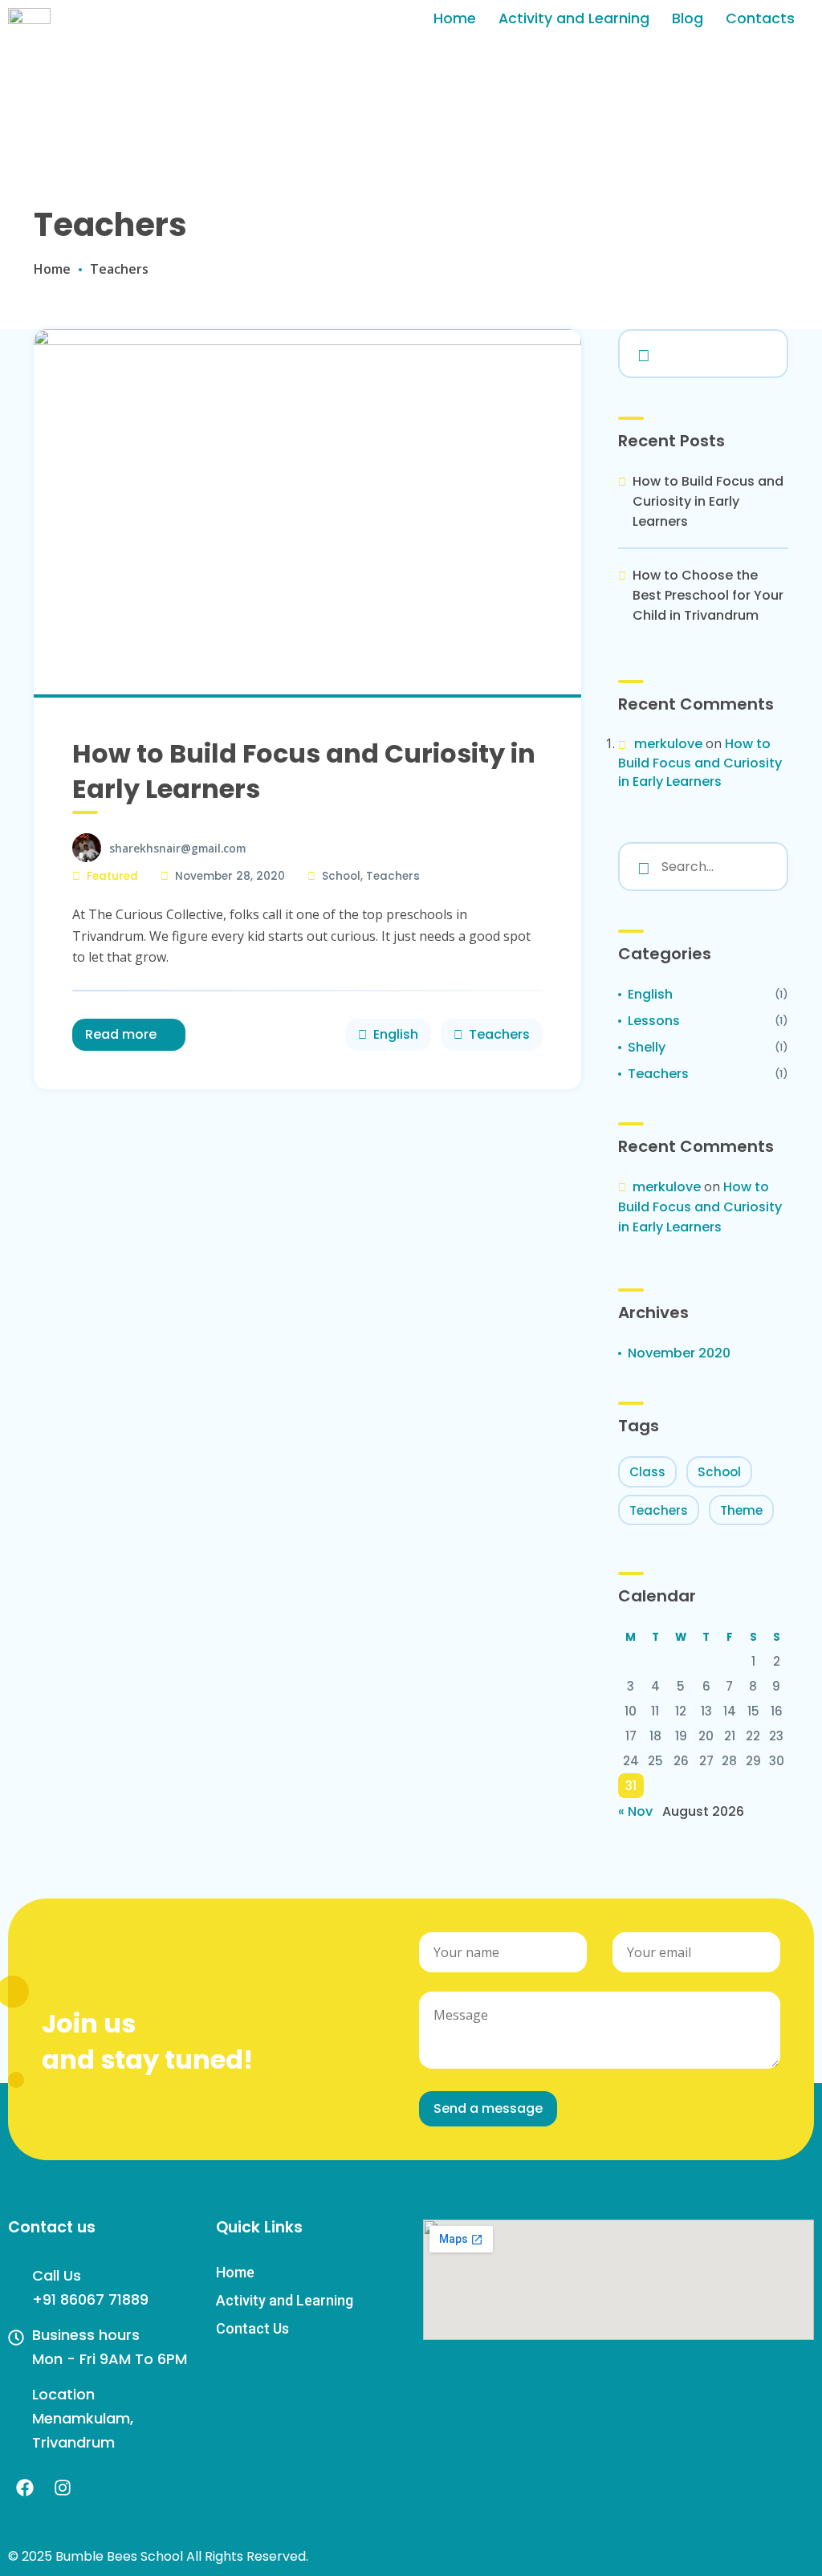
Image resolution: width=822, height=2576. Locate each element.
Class (647, 1472)
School (341, 876)
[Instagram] (63, 2488)
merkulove (668, 744)
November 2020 (679, 1353)
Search (641, 352)
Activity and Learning (574, 18)
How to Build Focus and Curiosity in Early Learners (304, 771)
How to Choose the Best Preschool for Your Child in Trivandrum (708, 595)
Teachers (393, 876)
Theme (741, 1510)
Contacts (760, 18)
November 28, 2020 (230, 876)
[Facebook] (25, 2488)
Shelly (647, 1047)
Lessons (654, 1021)
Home (455, 18)
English (396, 1034)
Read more (121, 1034)
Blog (688, 18)
